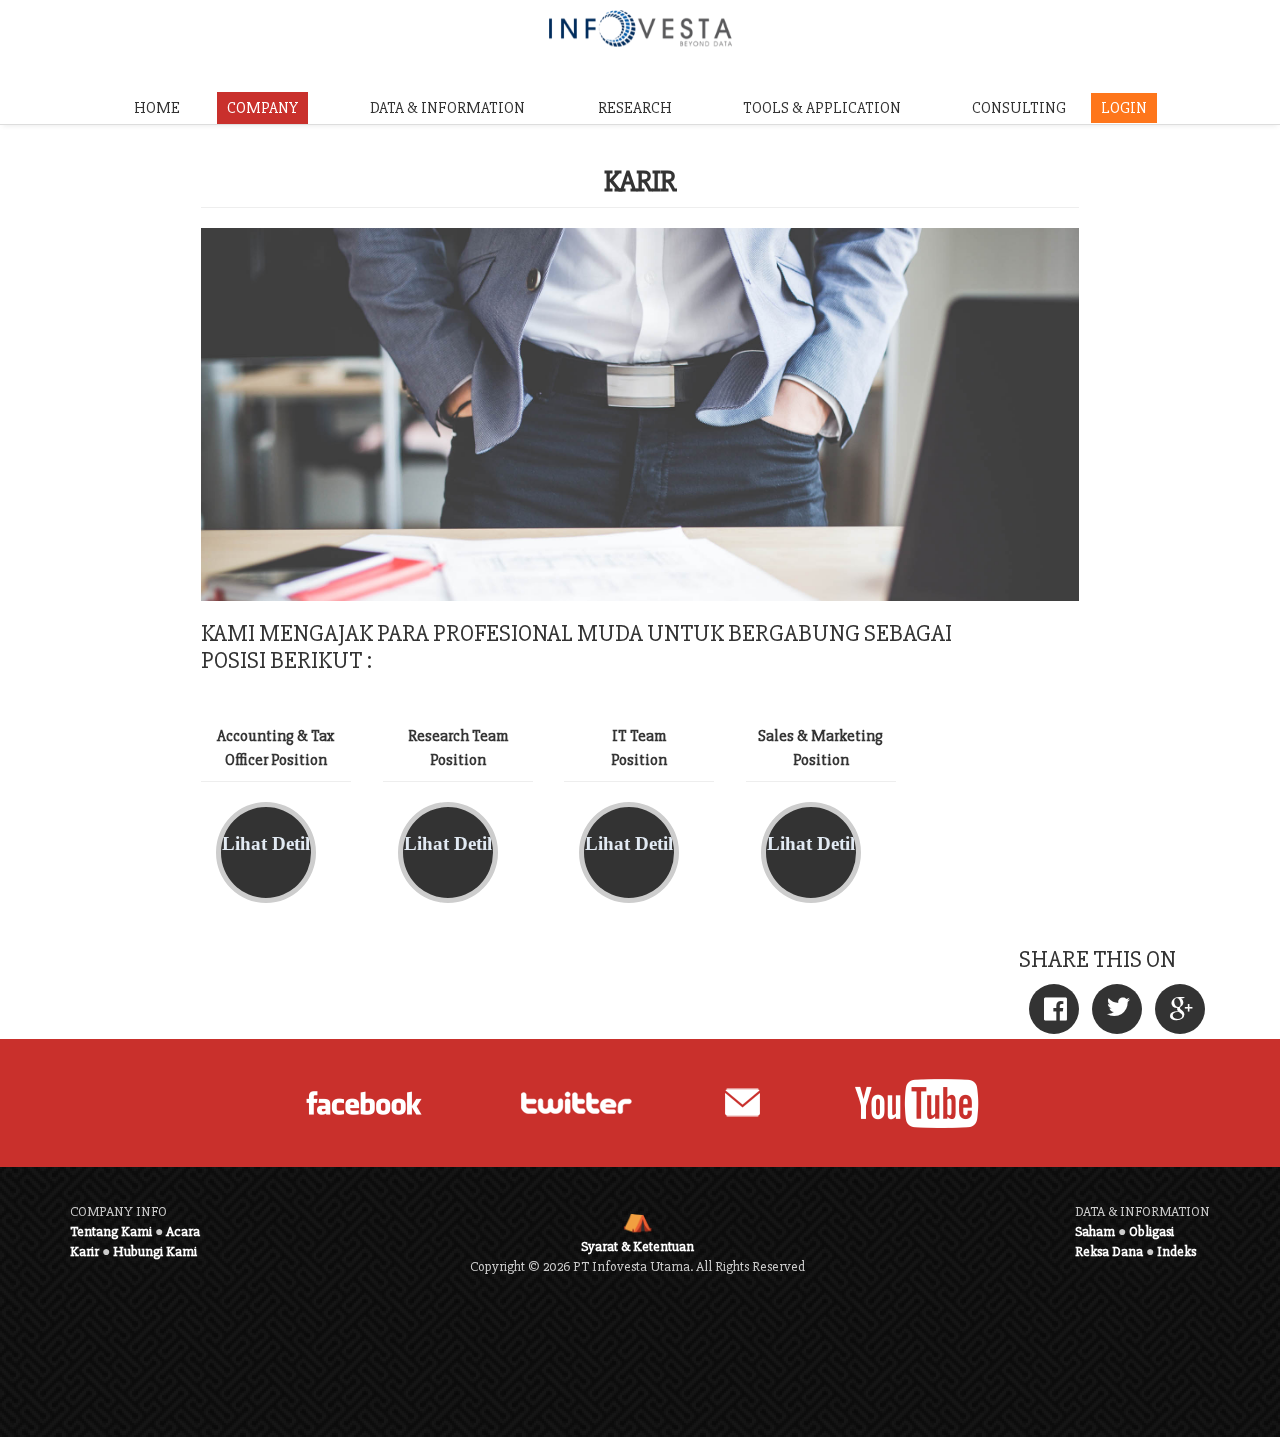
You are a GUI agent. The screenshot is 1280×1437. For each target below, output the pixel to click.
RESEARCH (635, 108)
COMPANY (262, 108)
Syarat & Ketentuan (637, 1246)
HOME (157, 108)
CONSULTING (1019, 108)
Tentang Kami (111, 1231)
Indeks (1176, 1251)
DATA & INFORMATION (447, 108)
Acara (183, 1231)
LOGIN (1124, 108)
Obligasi (1151, 1231)
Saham (1095, 1231)
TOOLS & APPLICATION (822, 108)
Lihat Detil (266, 843)
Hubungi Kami (155, 1251)
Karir (84, 1251)
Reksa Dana (1109, 1251)
